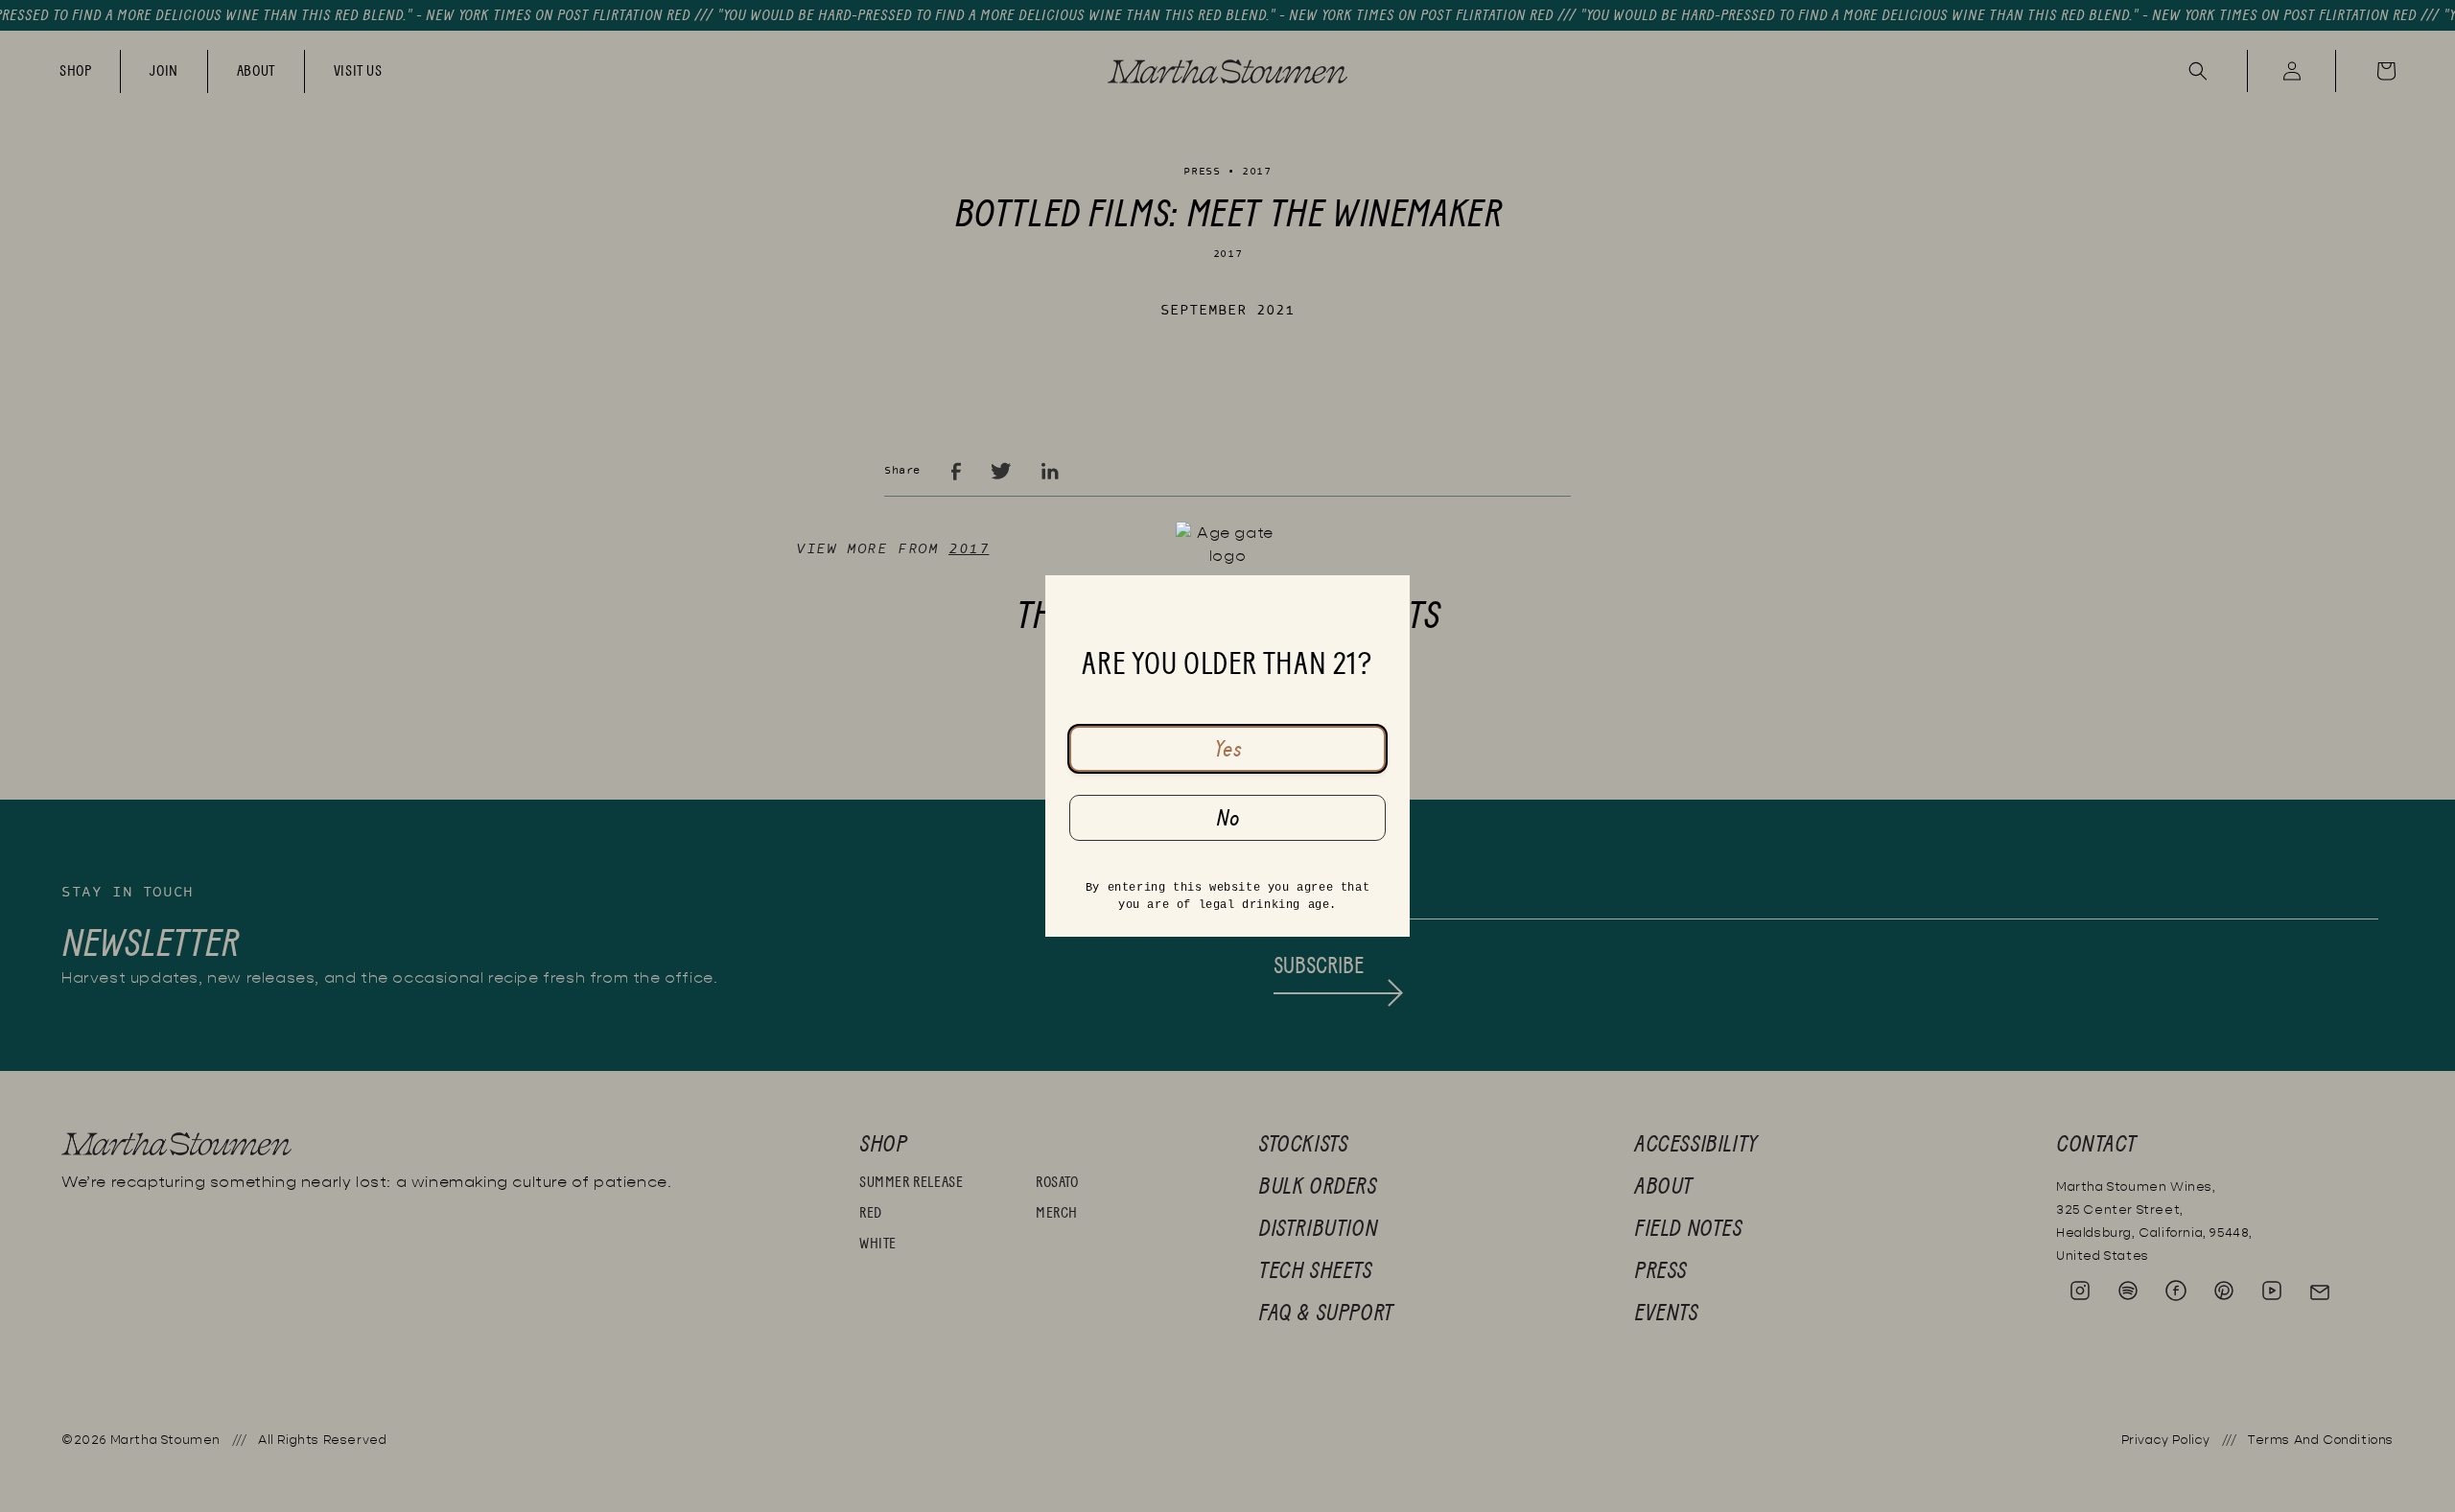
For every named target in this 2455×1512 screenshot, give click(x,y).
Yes (1228, 749)
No (1228, 818)
